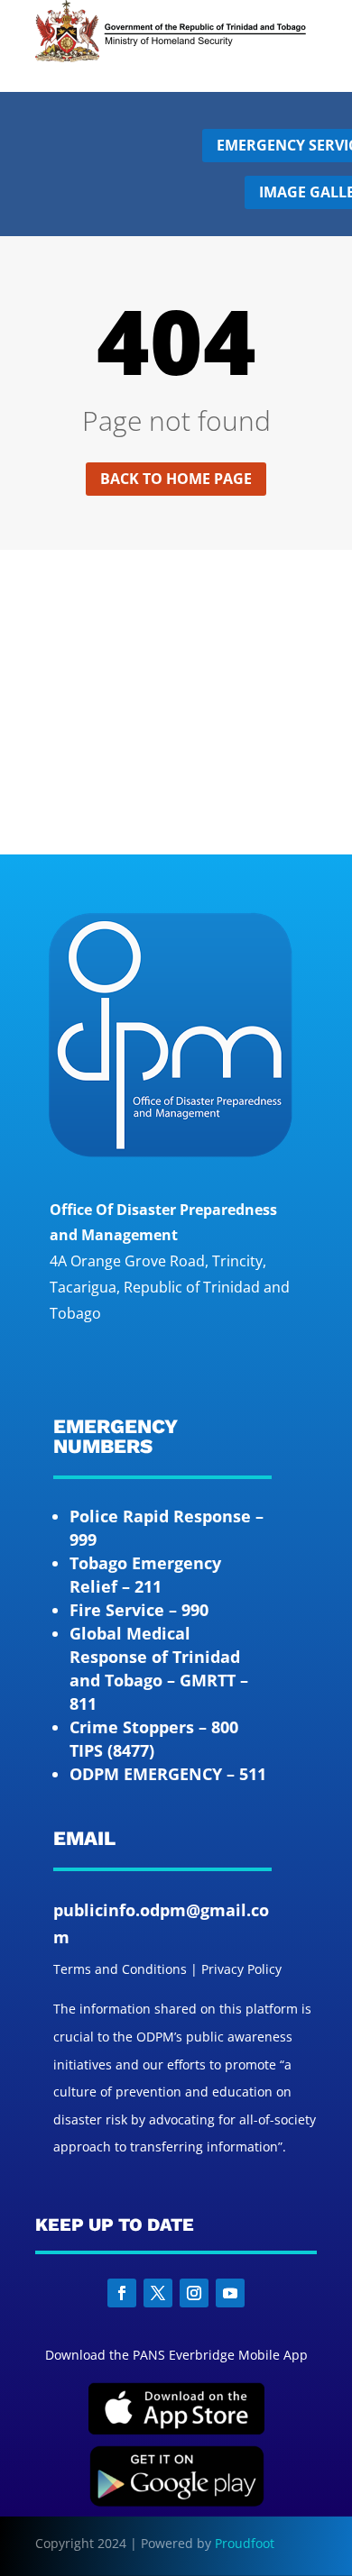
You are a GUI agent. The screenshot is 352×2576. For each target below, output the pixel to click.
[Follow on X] (158, 2293)
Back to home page (176, 479)
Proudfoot (245, 2543)
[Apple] (176, 2430)
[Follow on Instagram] (194, 2293)
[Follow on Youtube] (230, 2293)
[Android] (176, 2503)
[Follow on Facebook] (122, 2293)
